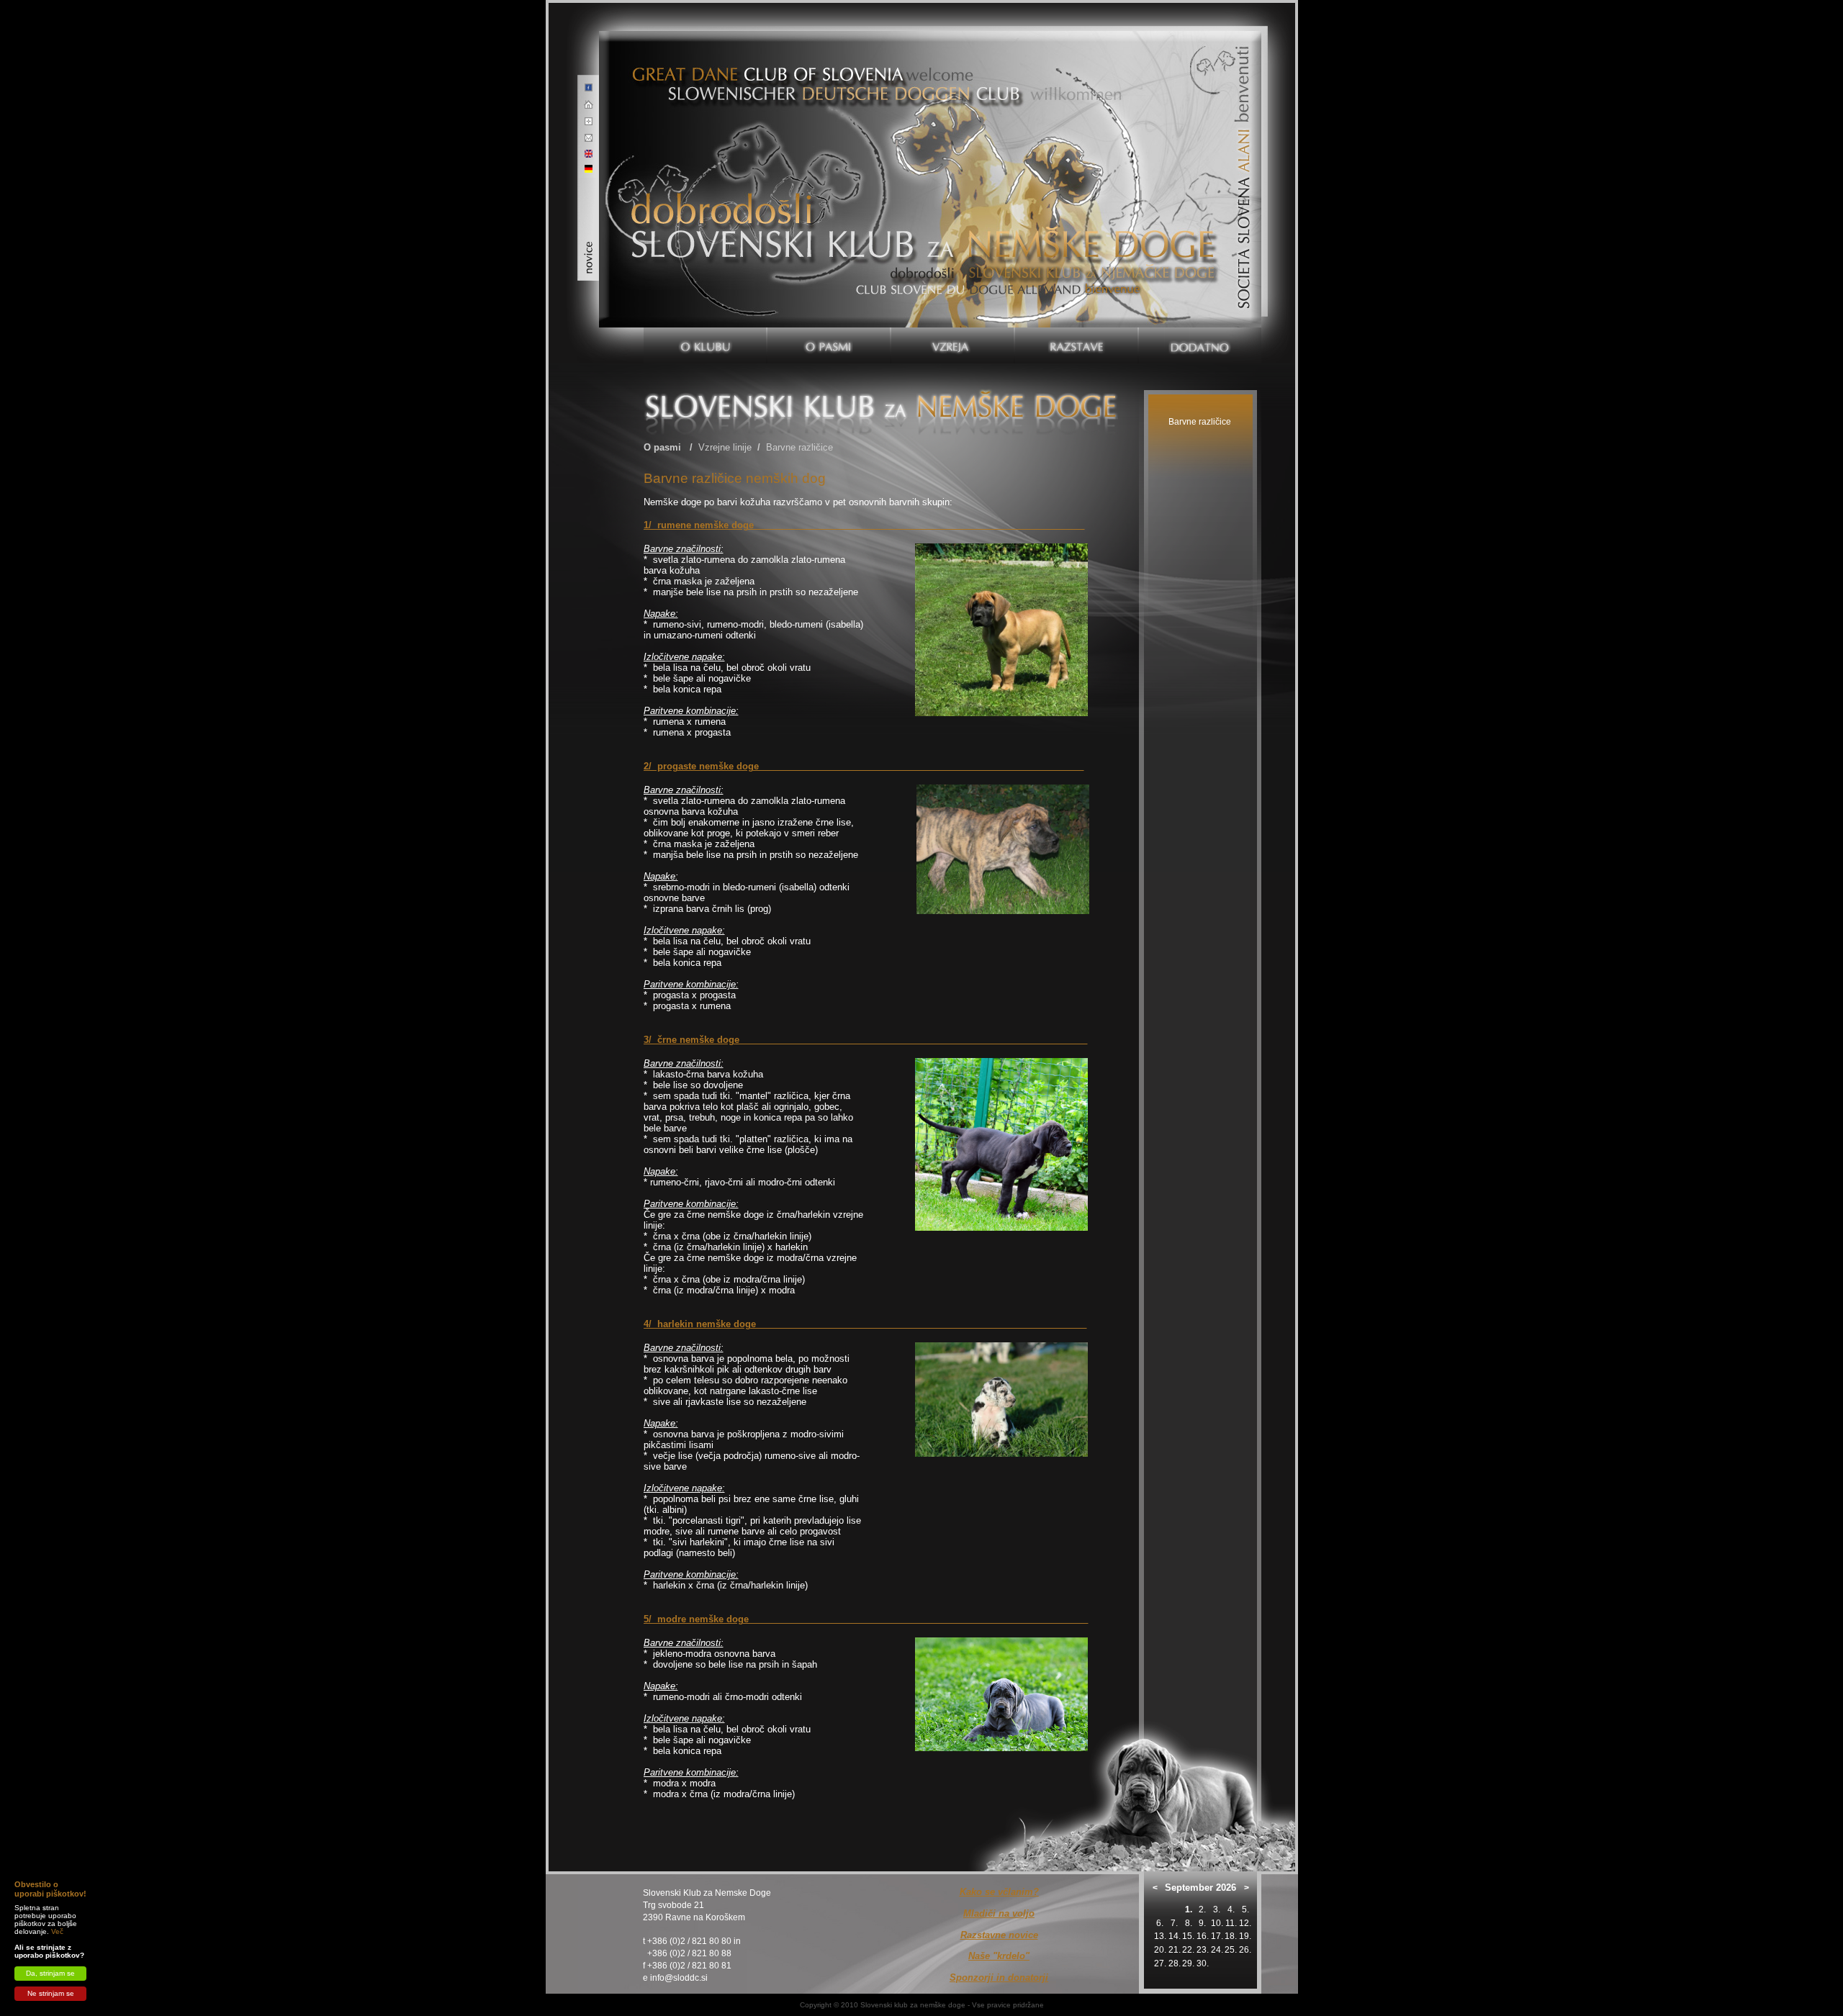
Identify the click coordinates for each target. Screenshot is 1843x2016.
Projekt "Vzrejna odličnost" (952, 223)
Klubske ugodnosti (1200, 269)
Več (57, 1931)
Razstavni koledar (1076, 238)
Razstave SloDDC (1076, 256)
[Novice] (589, 252)
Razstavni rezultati (1076, 202)
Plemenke (952, 282)
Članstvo (705, 258)
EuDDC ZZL (952, 200)
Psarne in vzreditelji (952, 247)
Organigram (705, 240)
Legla (952, 300)
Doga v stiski (1200, 233)
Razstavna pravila (1076, 220)
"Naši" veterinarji (1200, 251)
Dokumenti (705, 276)
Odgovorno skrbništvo (1200, 209)
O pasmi (662, 447)
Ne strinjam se (51, 1993)
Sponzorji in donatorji (1200, 287)
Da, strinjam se (50, 1973)
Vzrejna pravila (952, 182)
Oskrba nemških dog (828, 260)
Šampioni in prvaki (1076, 184)
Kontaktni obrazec (1200, 305)
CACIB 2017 (1076, 292)
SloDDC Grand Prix (1076, 274)
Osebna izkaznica (704, 222)
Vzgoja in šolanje (828, 278)
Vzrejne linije (829, 242)
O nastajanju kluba (704, 204)
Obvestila (705, 294)
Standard (829, 224)
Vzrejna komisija (952, 164)
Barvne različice (799, 447)
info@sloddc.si (679, 1978)
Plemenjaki (952, 265)
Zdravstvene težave (828, 296)
